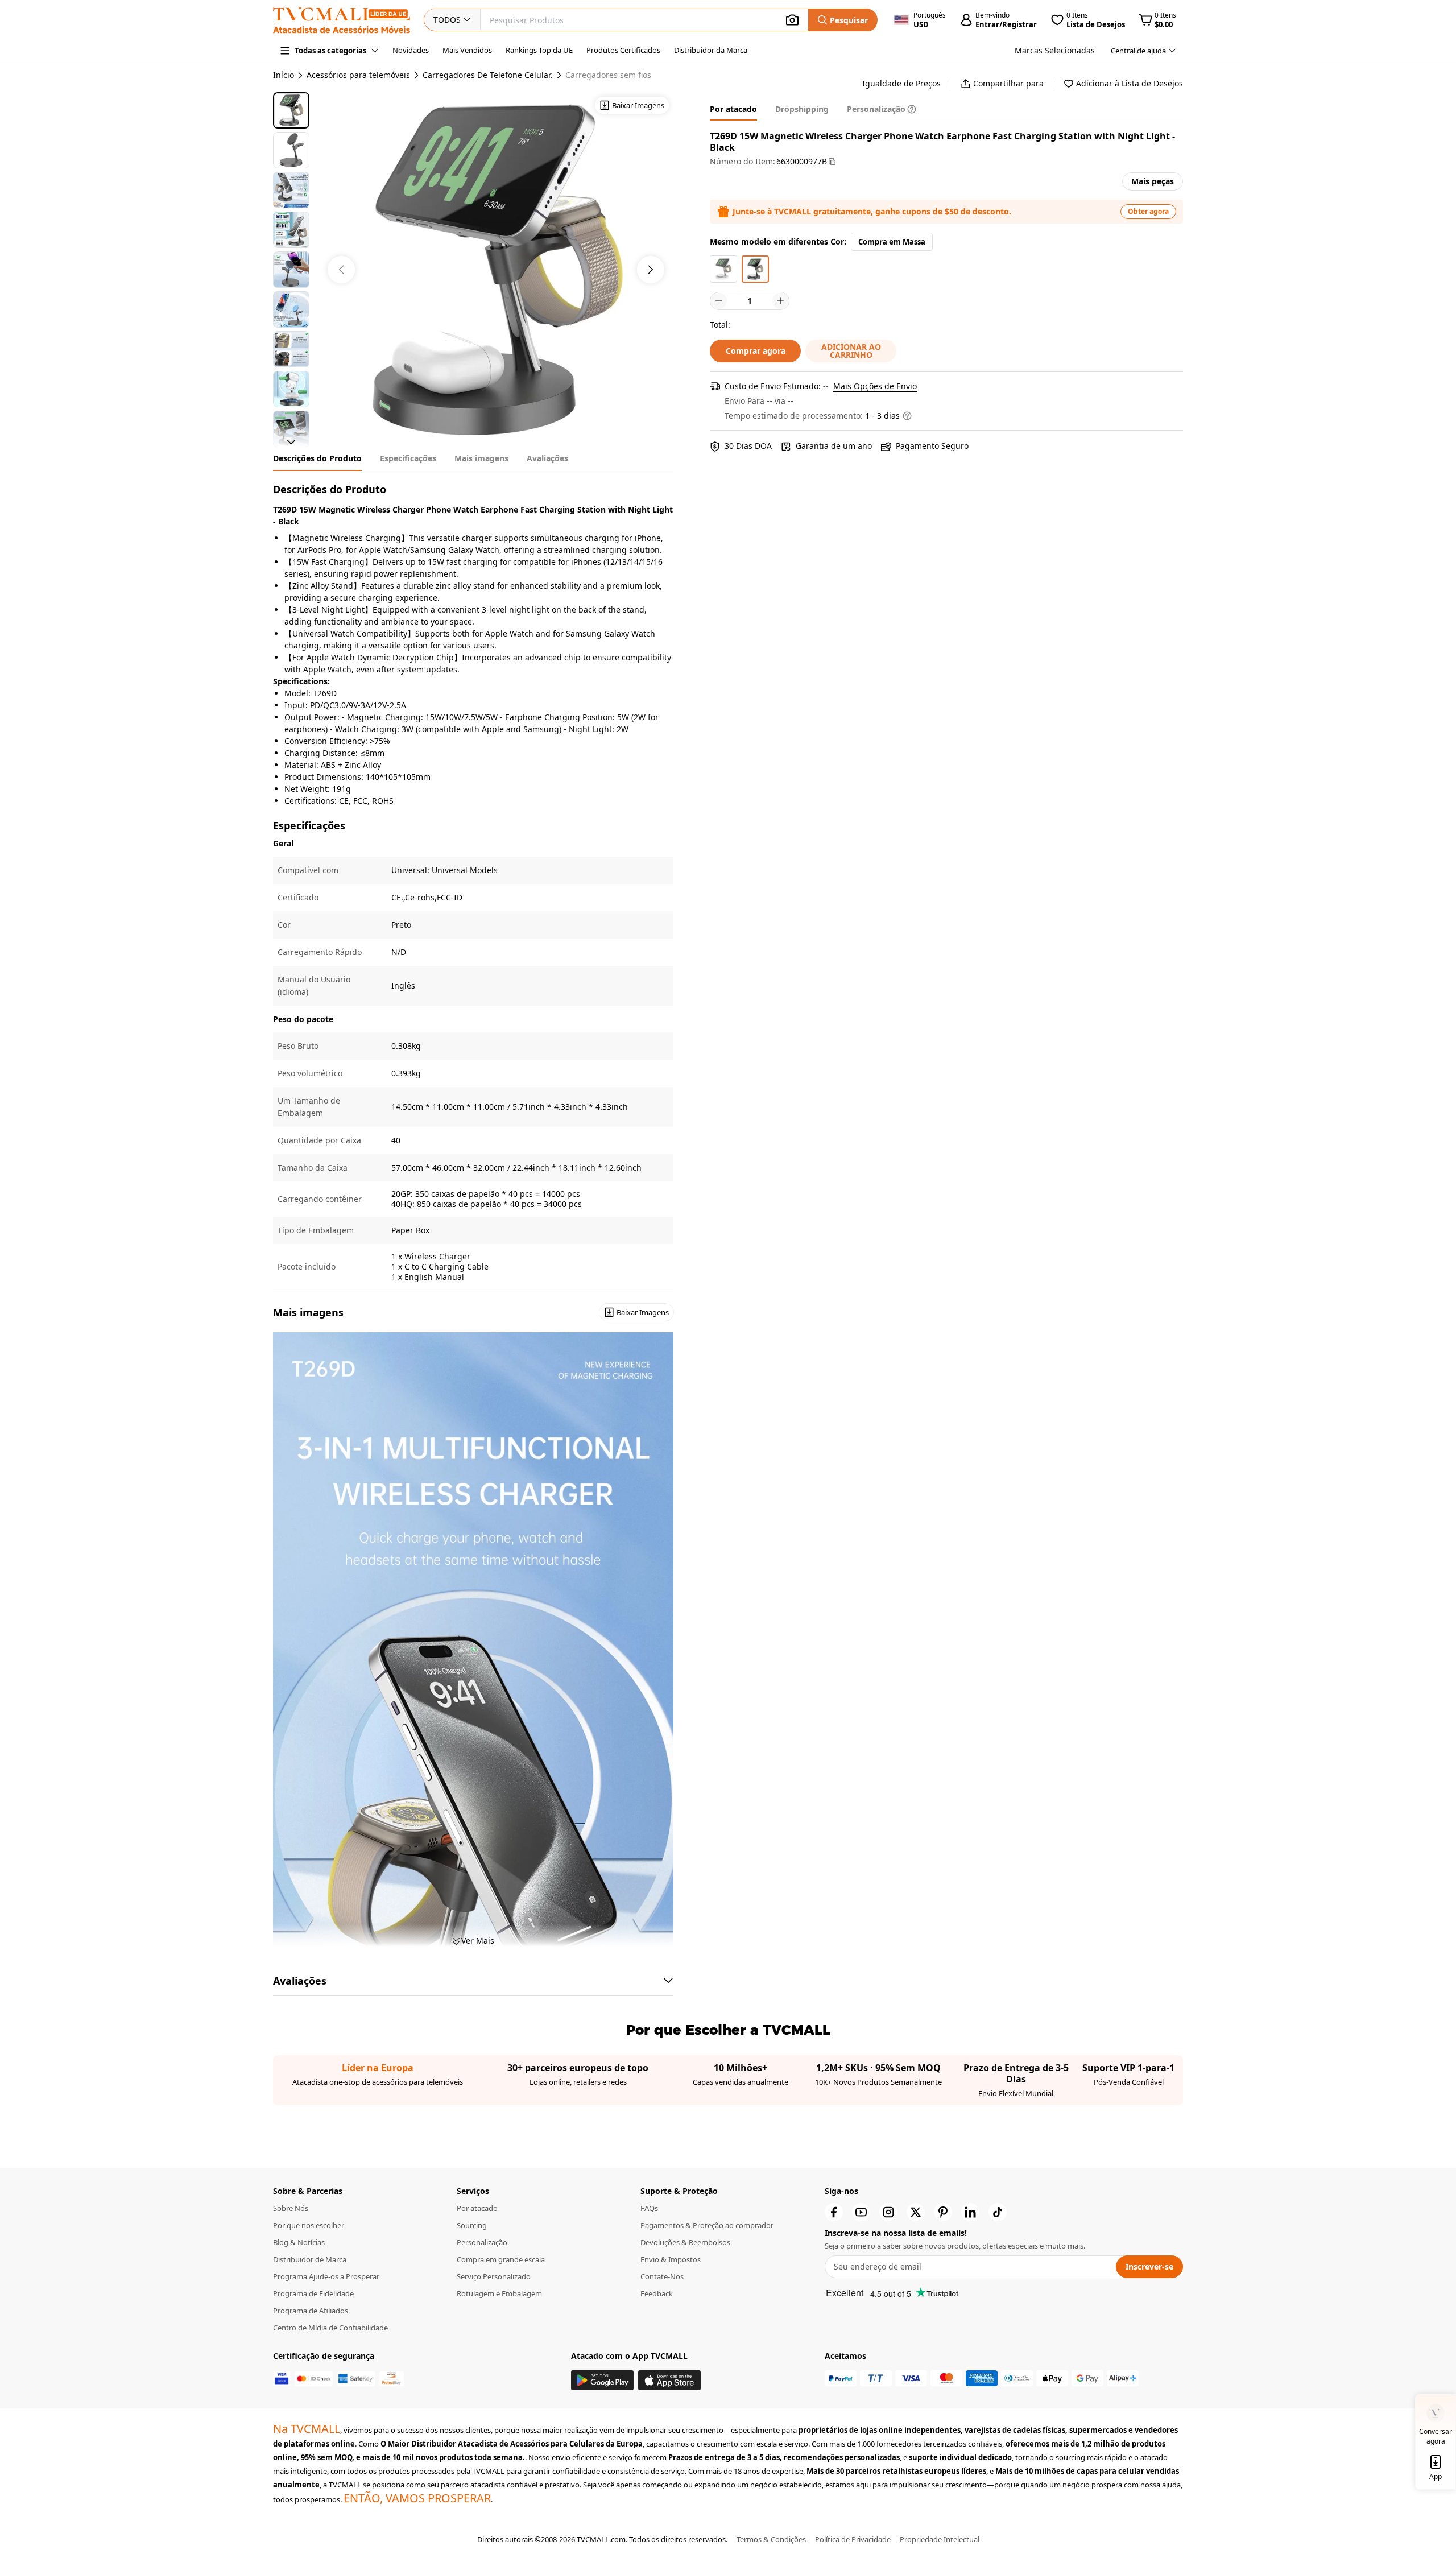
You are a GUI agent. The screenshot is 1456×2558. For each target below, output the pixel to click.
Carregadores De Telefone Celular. (488, 75)
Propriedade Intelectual (940, 2539)
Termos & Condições (771, 2539)
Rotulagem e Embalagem (499, 2293)
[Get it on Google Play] (602, 2380)
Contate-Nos (662, 2276)
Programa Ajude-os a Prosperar (326, 2276)
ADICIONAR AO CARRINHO (851, 351)
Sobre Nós (291, 2208)
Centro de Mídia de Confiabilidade (330, 2328)
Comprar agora (756, 351)
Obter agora (1148, 211)
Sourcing (472, 2225)
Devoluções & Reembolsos (685, 2242)
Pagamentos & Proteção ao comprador (707, 2225)
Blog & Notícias (299, 2242)
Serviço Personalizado (494, 2276)
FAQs (649, 2208)
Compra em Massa (892, 242)
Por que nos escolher (309, 2225)
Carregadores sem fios (608, 75)
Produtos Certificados (623, 50)
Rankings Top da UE (539, 50)
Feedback (657, 2293)
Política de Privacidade (853, 2539)
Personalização (482, 2242)
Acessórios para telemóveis (358, 75)
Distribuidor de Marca (310, 2259)
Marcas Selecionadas (1055, 50)
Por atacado (477, 2208)
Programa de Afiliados (311, 2311)
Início (284, 75)
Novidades (411, 50)
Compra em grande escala (501, 2259)
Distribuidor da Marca (711, 50)
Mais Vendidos (467, 50)
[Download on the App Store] (669, 2380)
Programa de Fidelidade (313, 2293)
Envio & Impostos (671, 2259)
